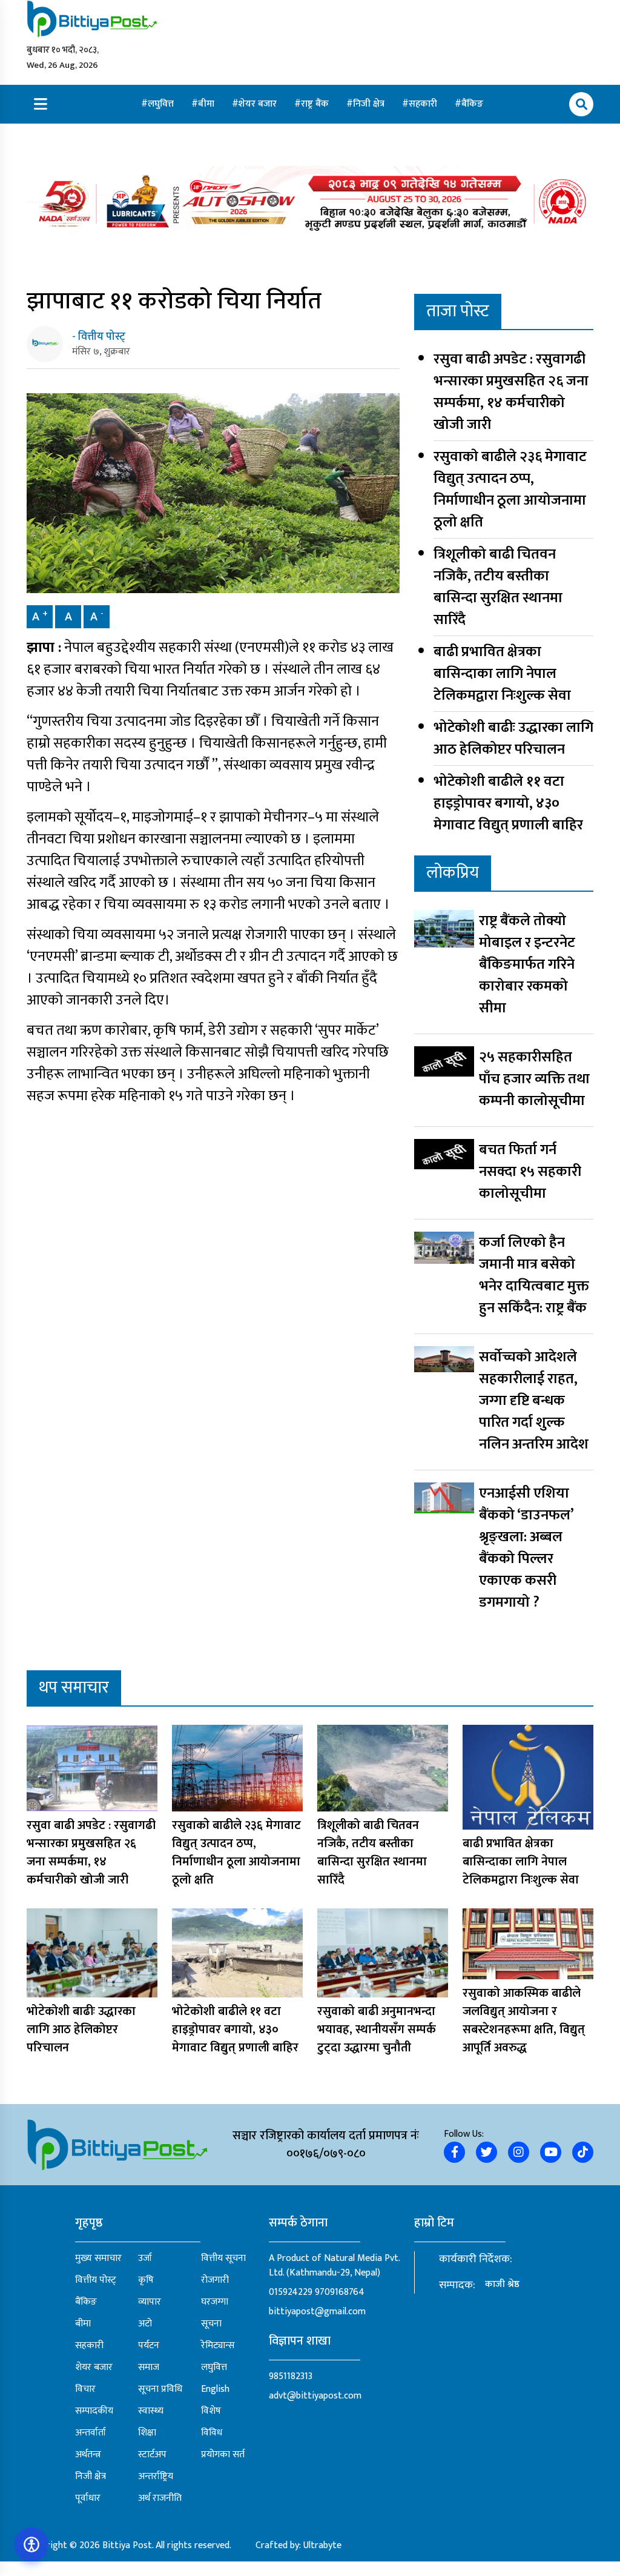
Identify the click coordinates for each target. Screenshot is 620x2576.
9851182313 (291, 2376)
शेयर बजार (259, 104)
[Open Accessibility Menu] (31, 2544)
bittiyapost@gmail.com (317, 2312)
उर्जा (145, 2259)
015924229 (291, 2292)
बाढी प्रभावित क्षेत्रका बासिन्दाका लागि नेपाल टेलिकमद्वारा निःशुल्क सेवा (502, 674)
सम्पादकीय (94, 2411)
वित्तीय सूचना (223, 2259)
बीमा (207, 104)
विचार (85, 2389)
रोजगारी (215, 2280)
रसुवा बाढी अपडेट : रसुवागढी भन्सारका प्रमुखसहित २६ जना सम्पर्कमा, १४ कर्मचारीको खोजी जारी (511, 392)
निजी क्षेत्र (370, 104)
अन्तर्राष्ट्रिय (156, 2477)
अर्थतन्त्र (88, 2455)
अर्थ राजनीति (160, 2498)
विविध (212, 2433)
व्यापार (150, 2302)
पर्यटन (149, 2346)
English (215, 2389)
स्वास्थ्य (151, 2411)
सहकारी (424, 104)
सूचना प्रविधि (160, 2389)
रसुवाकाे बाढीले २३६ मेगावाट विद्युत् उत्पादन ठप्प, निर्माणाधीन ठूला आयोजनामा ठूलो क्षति (510, 490)
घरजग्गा (215, 2302)
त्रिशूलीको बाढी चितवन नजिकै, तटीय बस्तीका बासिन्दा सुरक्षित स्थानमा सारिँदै (498, 587)
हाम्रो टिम (434, 2223)
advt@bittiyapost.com (315, 2396)
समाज (149, 2368)
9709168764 (340, 2292)
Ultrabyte (322, 2545)
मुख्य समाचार (98, 2259)
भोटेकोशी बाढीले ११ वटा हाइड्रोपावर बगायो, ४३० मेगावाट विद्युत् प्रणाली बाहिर (508, 803)
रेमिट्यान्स (218, 2346)
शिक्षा (147, 2433)
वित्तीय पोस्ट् (96, 2280)
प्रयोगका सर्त (223, 2455)
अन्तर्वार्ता (91, 2433)
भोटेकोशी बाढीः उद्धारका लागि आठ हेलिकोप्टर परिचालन (513, 739)
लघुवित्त (162, 104)
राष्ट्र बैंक (316, 104)
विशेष (211, 2411)
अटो (145, 2324)
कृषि (146, 2280)
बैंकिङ (472, 104)
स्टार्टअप (152, 2455)
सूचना (211, 2324)
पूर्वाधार (88, 2498)
